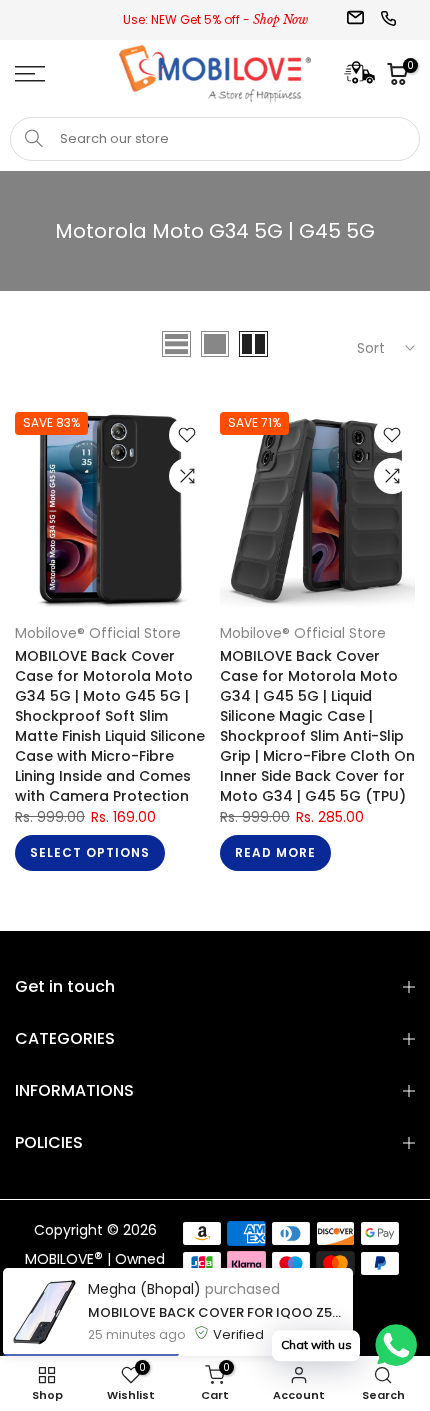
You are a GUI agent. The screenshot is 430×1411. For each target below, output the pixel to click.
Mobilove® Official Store (98, 633)
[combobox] (215, 139)
